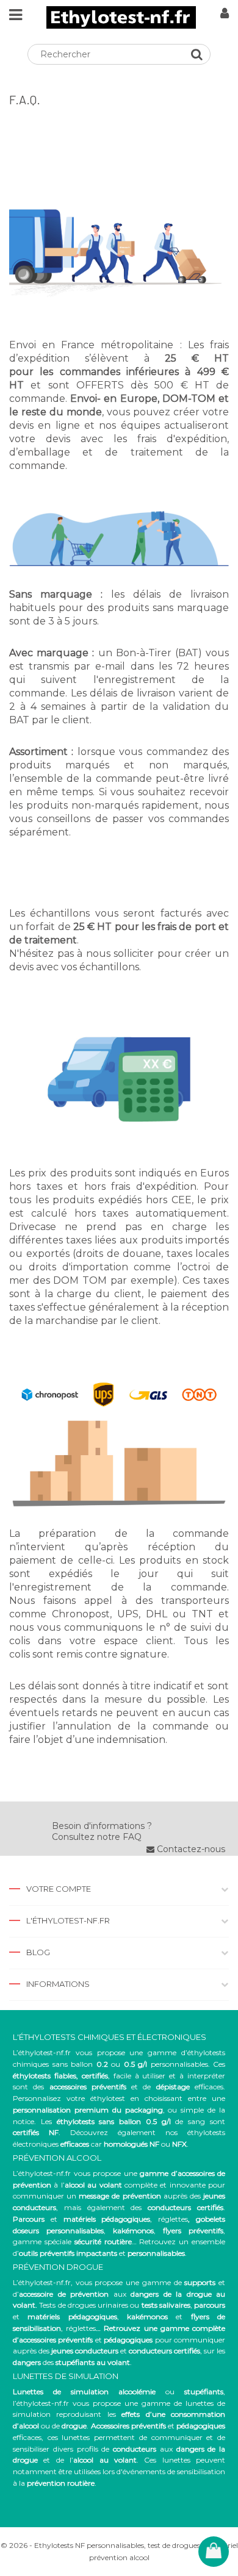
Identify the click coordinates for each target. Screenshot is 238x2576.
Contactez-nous (190, 1849)
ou (118, 2392)
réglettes (173, 2219)
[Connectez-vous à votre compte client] (225, 15)
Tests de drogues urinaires (84, 2305)
